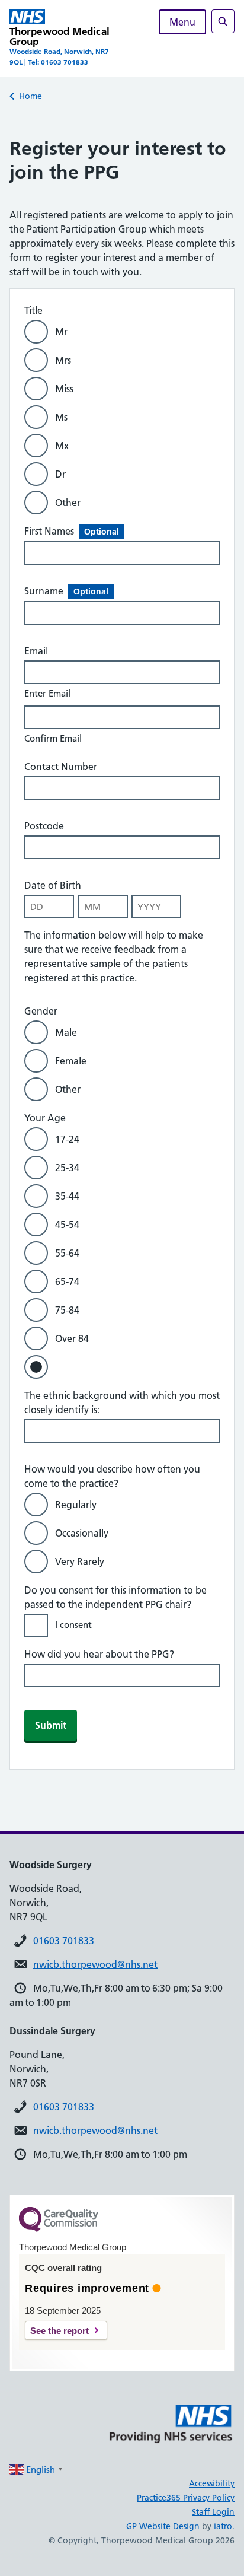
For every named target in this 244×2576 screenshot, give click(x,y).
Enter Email (47, 693)
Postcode (44, 826)
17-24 (67, 1139)
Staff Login (213, 2512)
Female (71, 1061)
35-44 (67, 1196)
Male (66, 1032)
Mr (61, 332)
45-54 (67, 1225)
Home (30, 96)
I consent (73, 1625)
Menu (182, 22)
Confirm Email (53, 738)
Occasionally (82, 1533)
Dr (60, 474)
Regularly (76, 1505)
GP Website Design (163, 2526)
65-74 (67, 1281)
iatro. (224, 2526)
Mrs (63, 360)
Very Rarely (80, 1561)
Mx (62, 446)
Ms (61, 417)
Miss (64, 389)
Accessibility (212, 2483)
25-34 (67, 1168)
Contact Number (61, 767)
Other (68, 503)
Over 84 (72, 1338)
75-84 (67, 1310)
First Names (72, 531)
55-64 (67, 1253)
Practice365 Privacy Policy (186, 2498)
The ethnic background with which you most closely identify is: (122, 1403)
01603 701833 (64, 1941)
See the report (60, 2331)
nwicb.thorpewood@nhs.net (95, 1964)
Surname (66, 591)
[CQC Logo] (59, 2229)
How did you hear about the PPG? (99, 1654)
